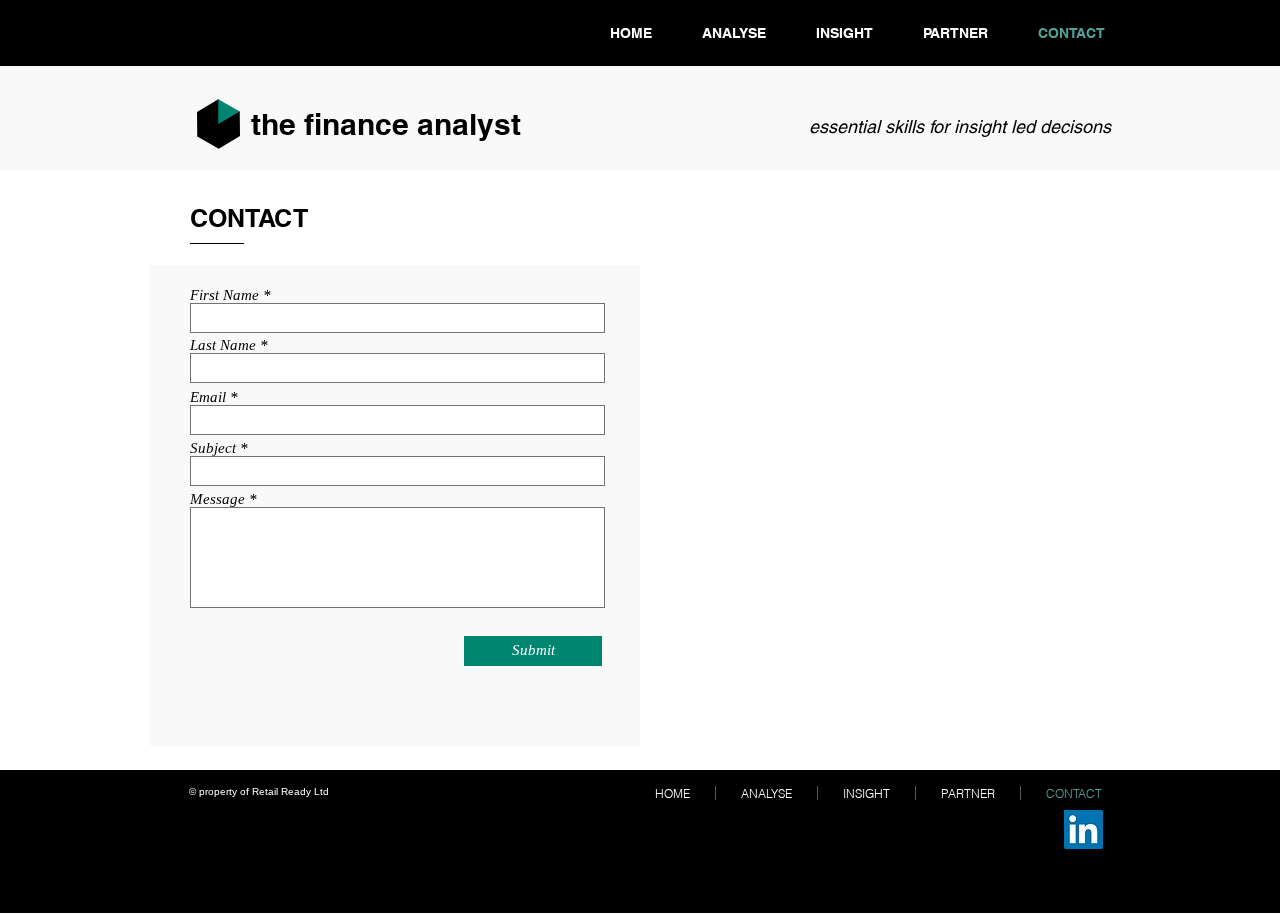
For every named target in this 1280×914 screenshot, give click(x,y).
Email (208, 397)
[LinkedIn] (1083, 829)
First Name (224, 295)
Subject (213, 448)
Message (217, 499)
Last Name (223, 345)
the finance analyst (386, 124)
